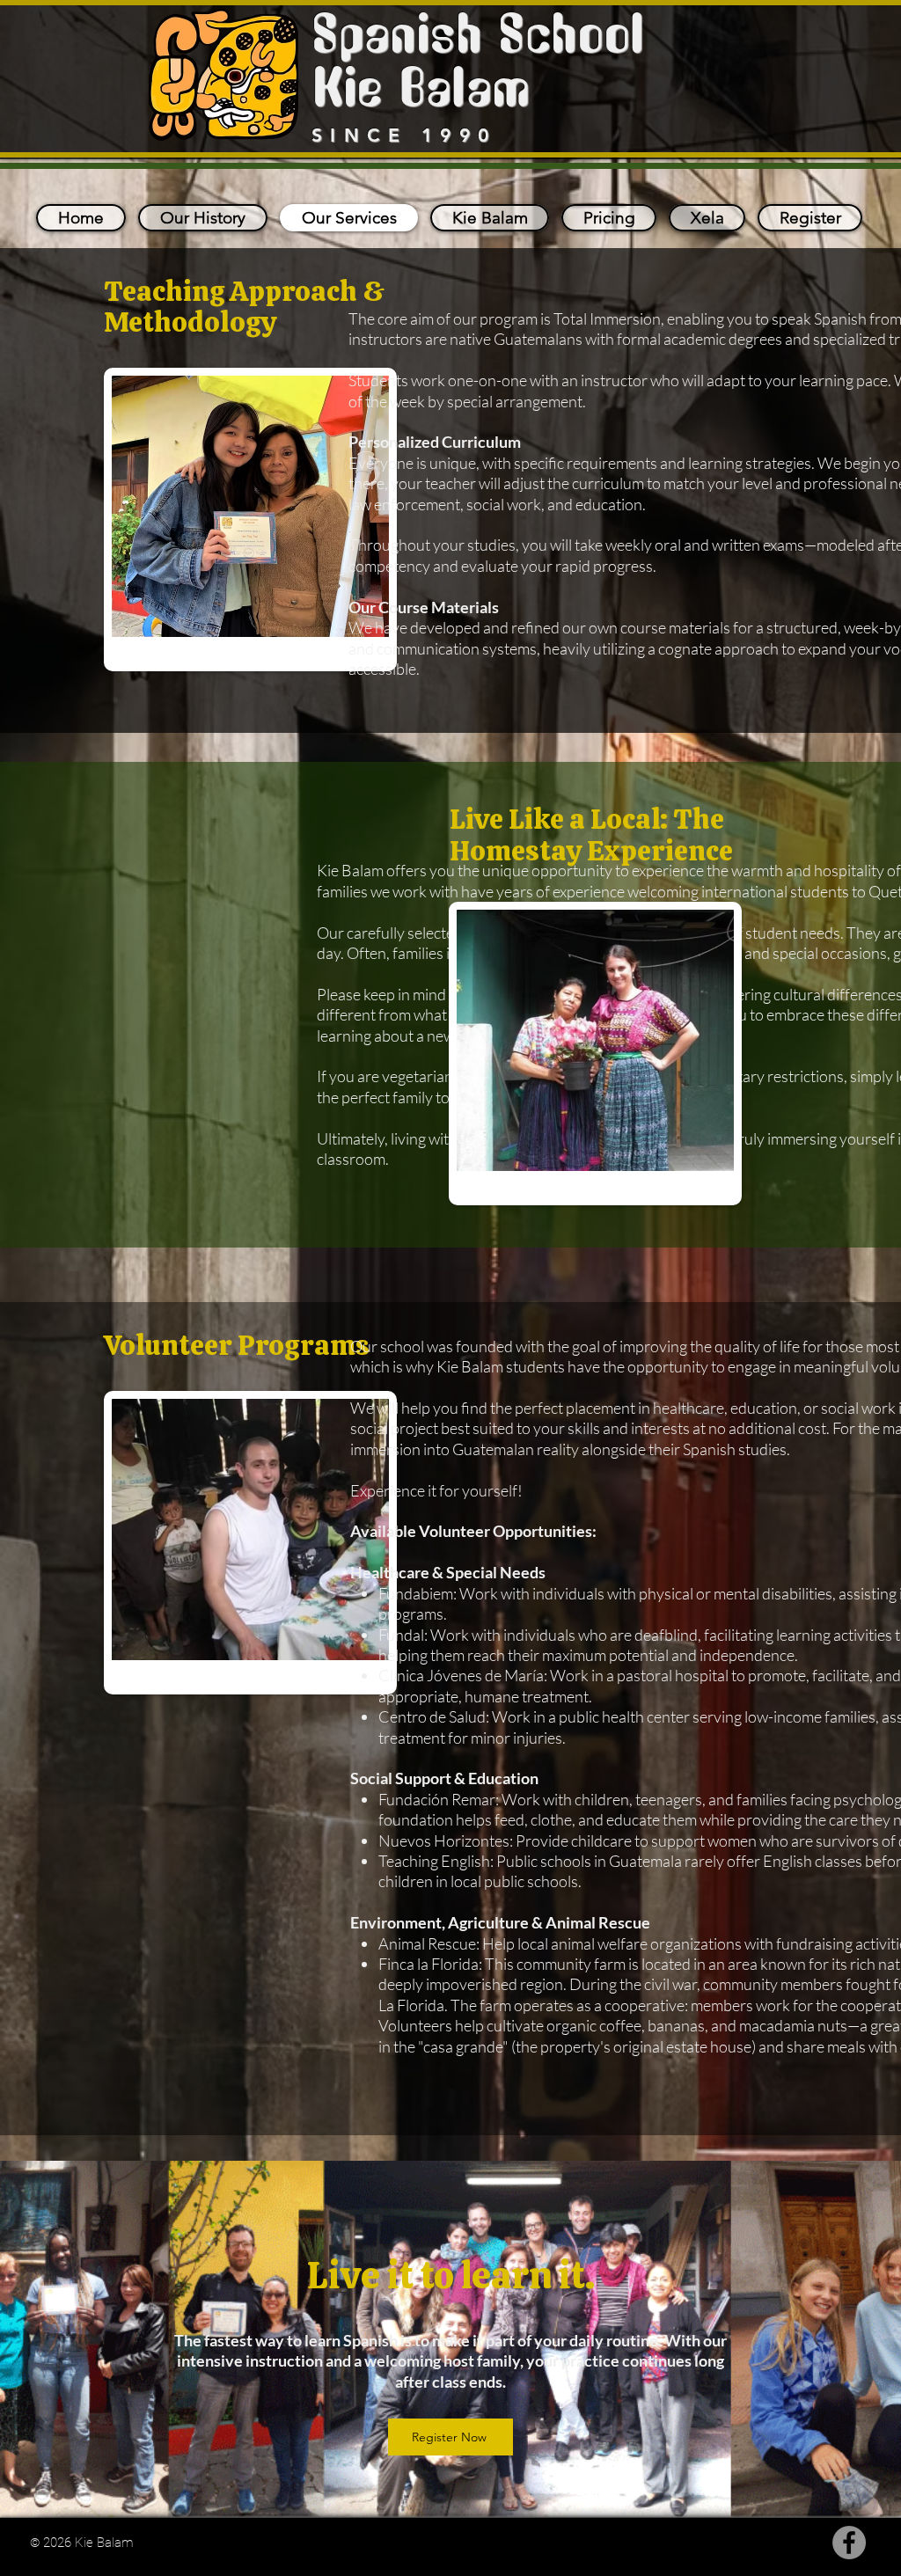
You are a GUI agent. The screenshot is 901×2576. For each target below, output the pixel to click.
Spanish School (478, 38)
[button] (490, 218)
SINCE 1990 (404, 135)
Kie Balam (421, 91)
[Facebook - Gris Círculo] (849, 2543)
